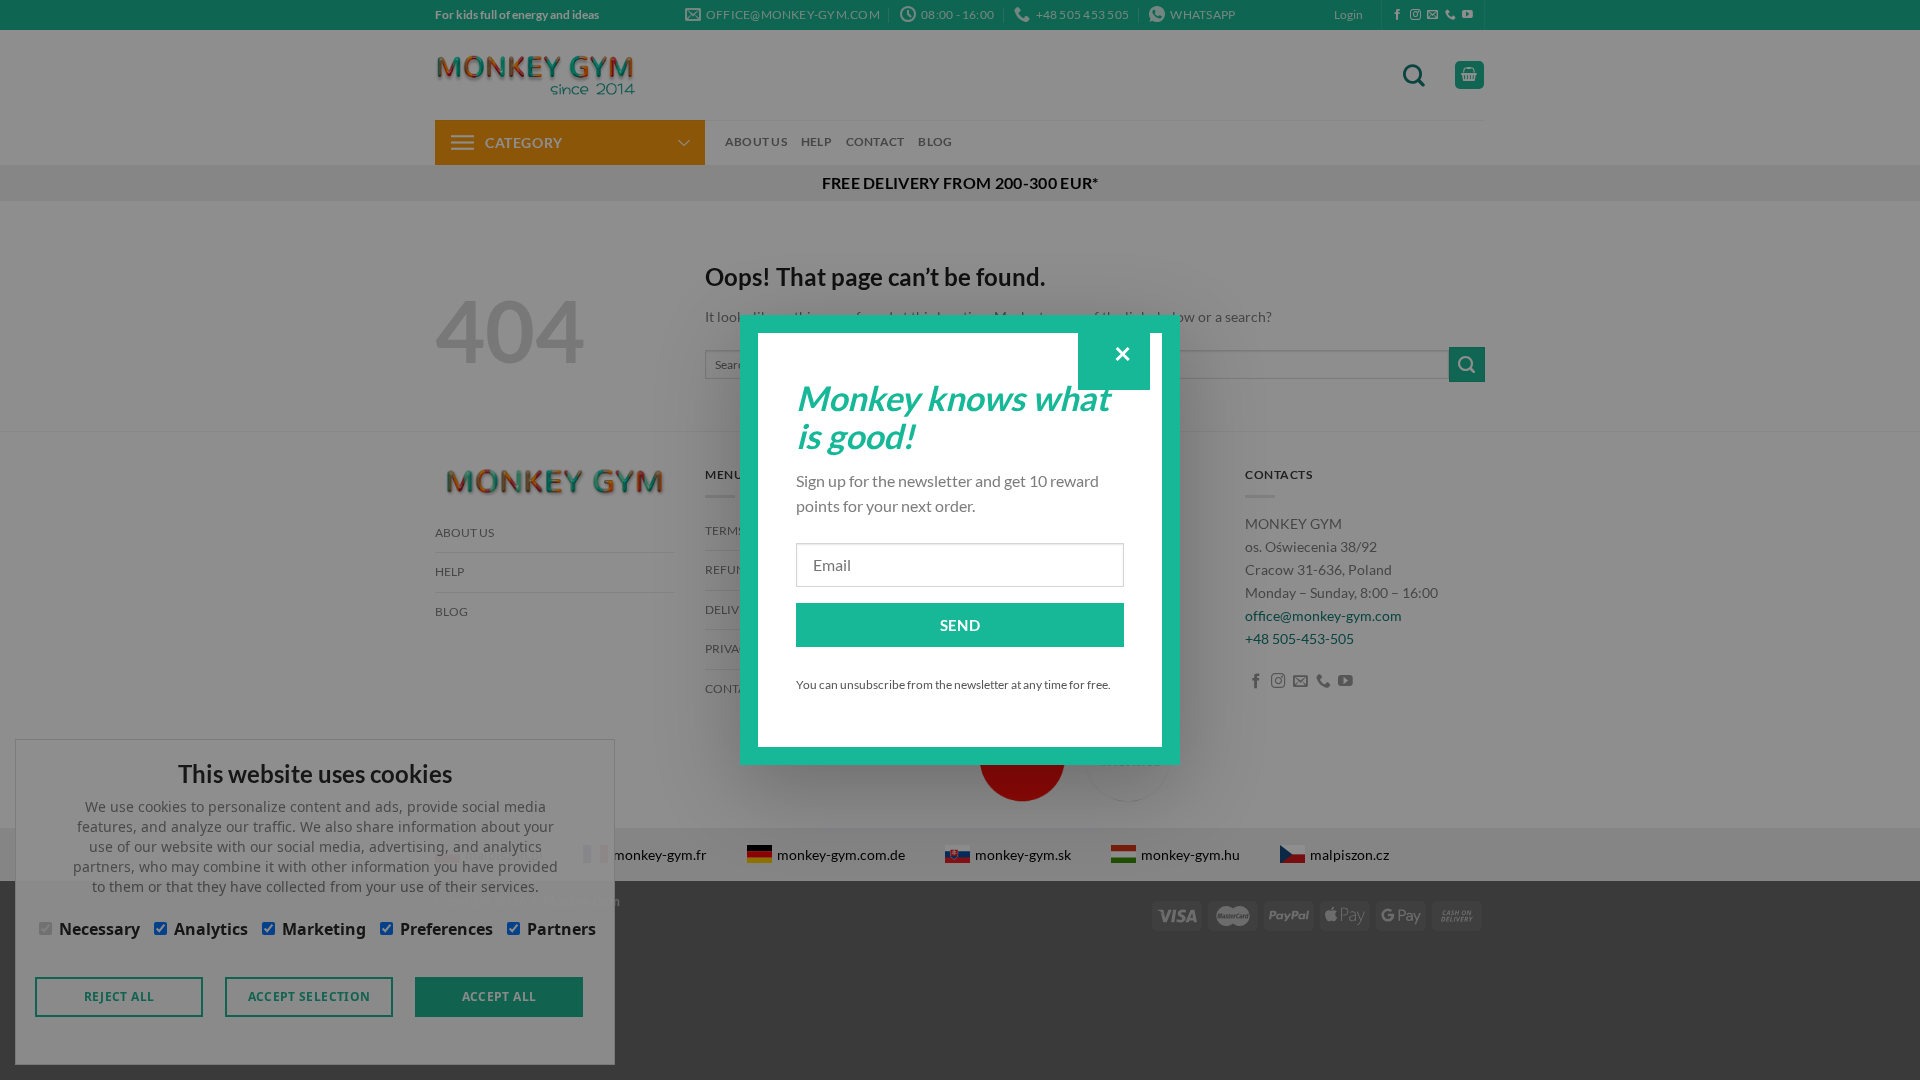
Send (960, 625)
